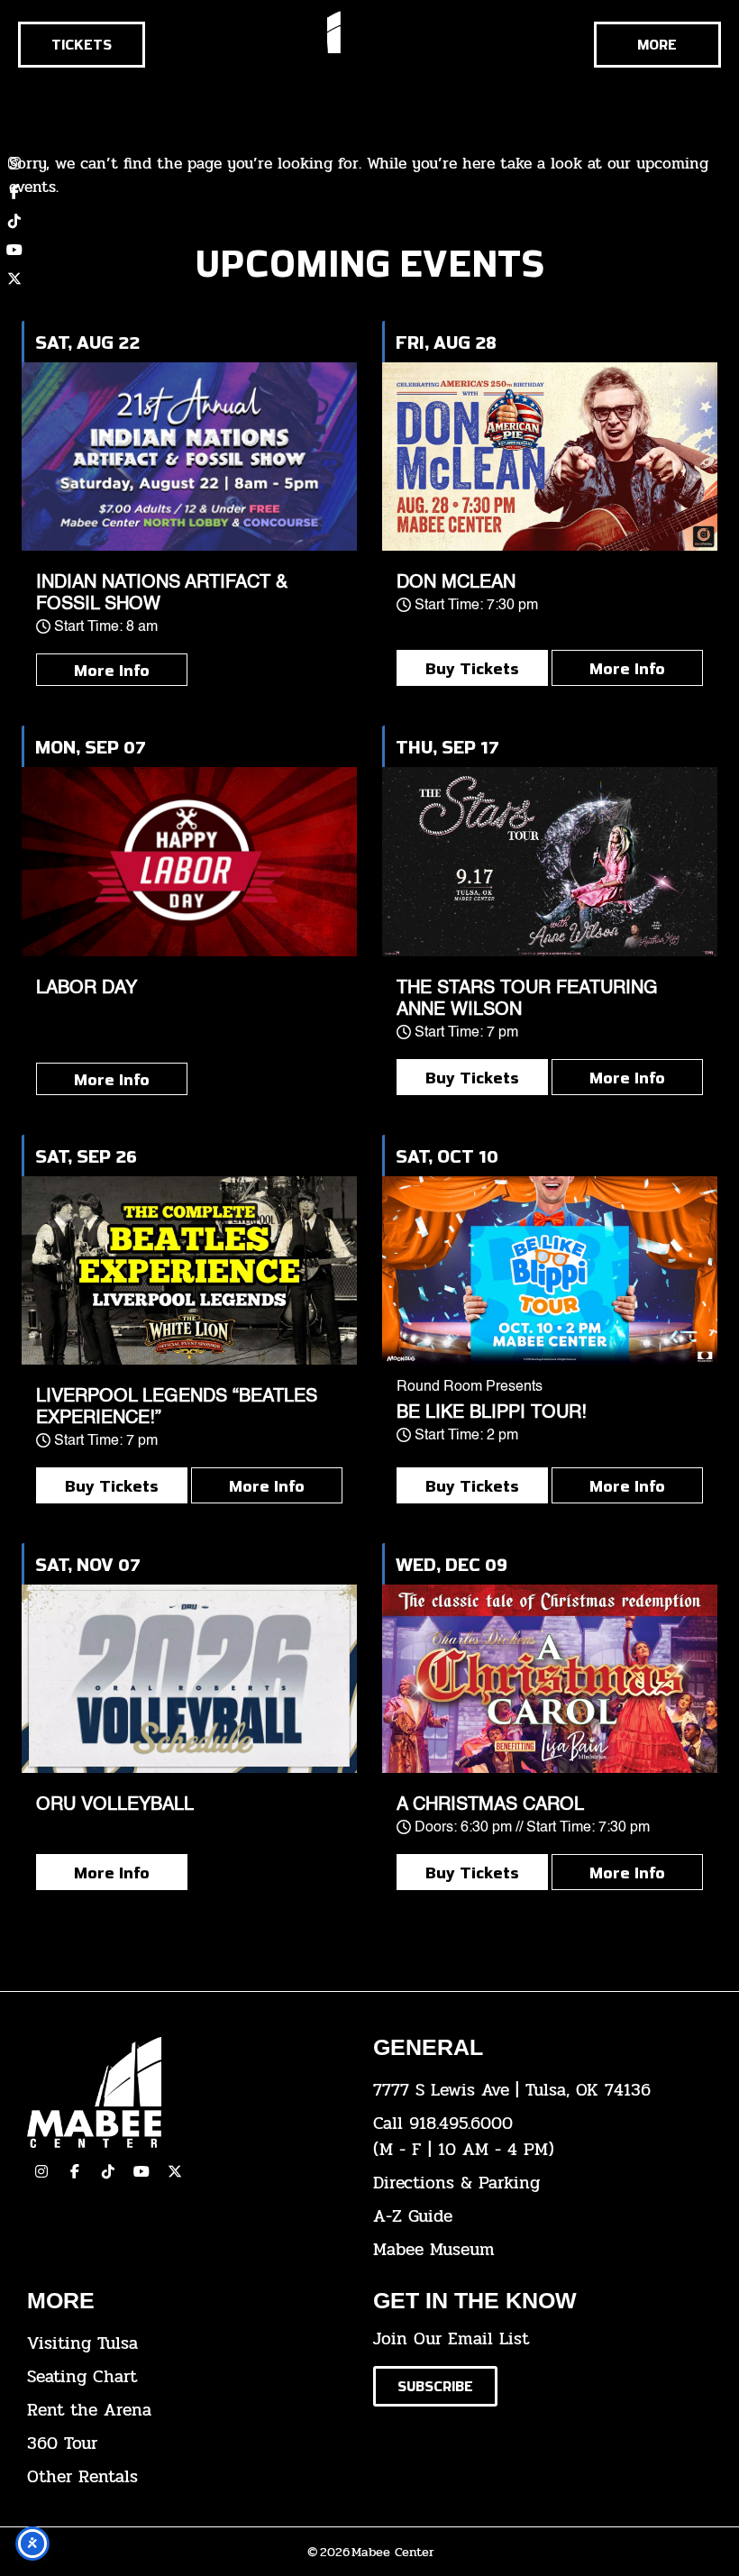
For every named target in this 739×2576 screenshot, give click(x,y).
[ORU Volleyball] (189, 1679)
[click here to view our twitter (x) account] (14, 279)
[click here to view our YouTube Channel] (141, 2171)
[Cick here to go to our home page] (187, 2092)
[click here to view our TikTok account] (14, 221)
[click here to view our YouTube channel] (14, 250)
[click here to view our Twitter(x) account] (175, 2171)
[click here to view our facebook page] (75, 2171)
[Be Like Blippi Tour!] (550, 1270)
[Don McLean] (550, 457)
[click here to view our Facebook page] (14, 192)
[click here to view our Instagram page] (41, 2171)
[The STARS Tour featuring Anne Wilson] (550, 861)
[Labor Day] (189, 861)
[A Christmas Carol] (550, 1679)
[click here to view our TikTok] (108, 2171)
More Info (112, 670)
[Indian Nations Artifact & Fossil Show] (189, 457)
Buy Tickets (472, 668)
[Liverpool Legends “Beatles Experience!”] (189, 1270)
